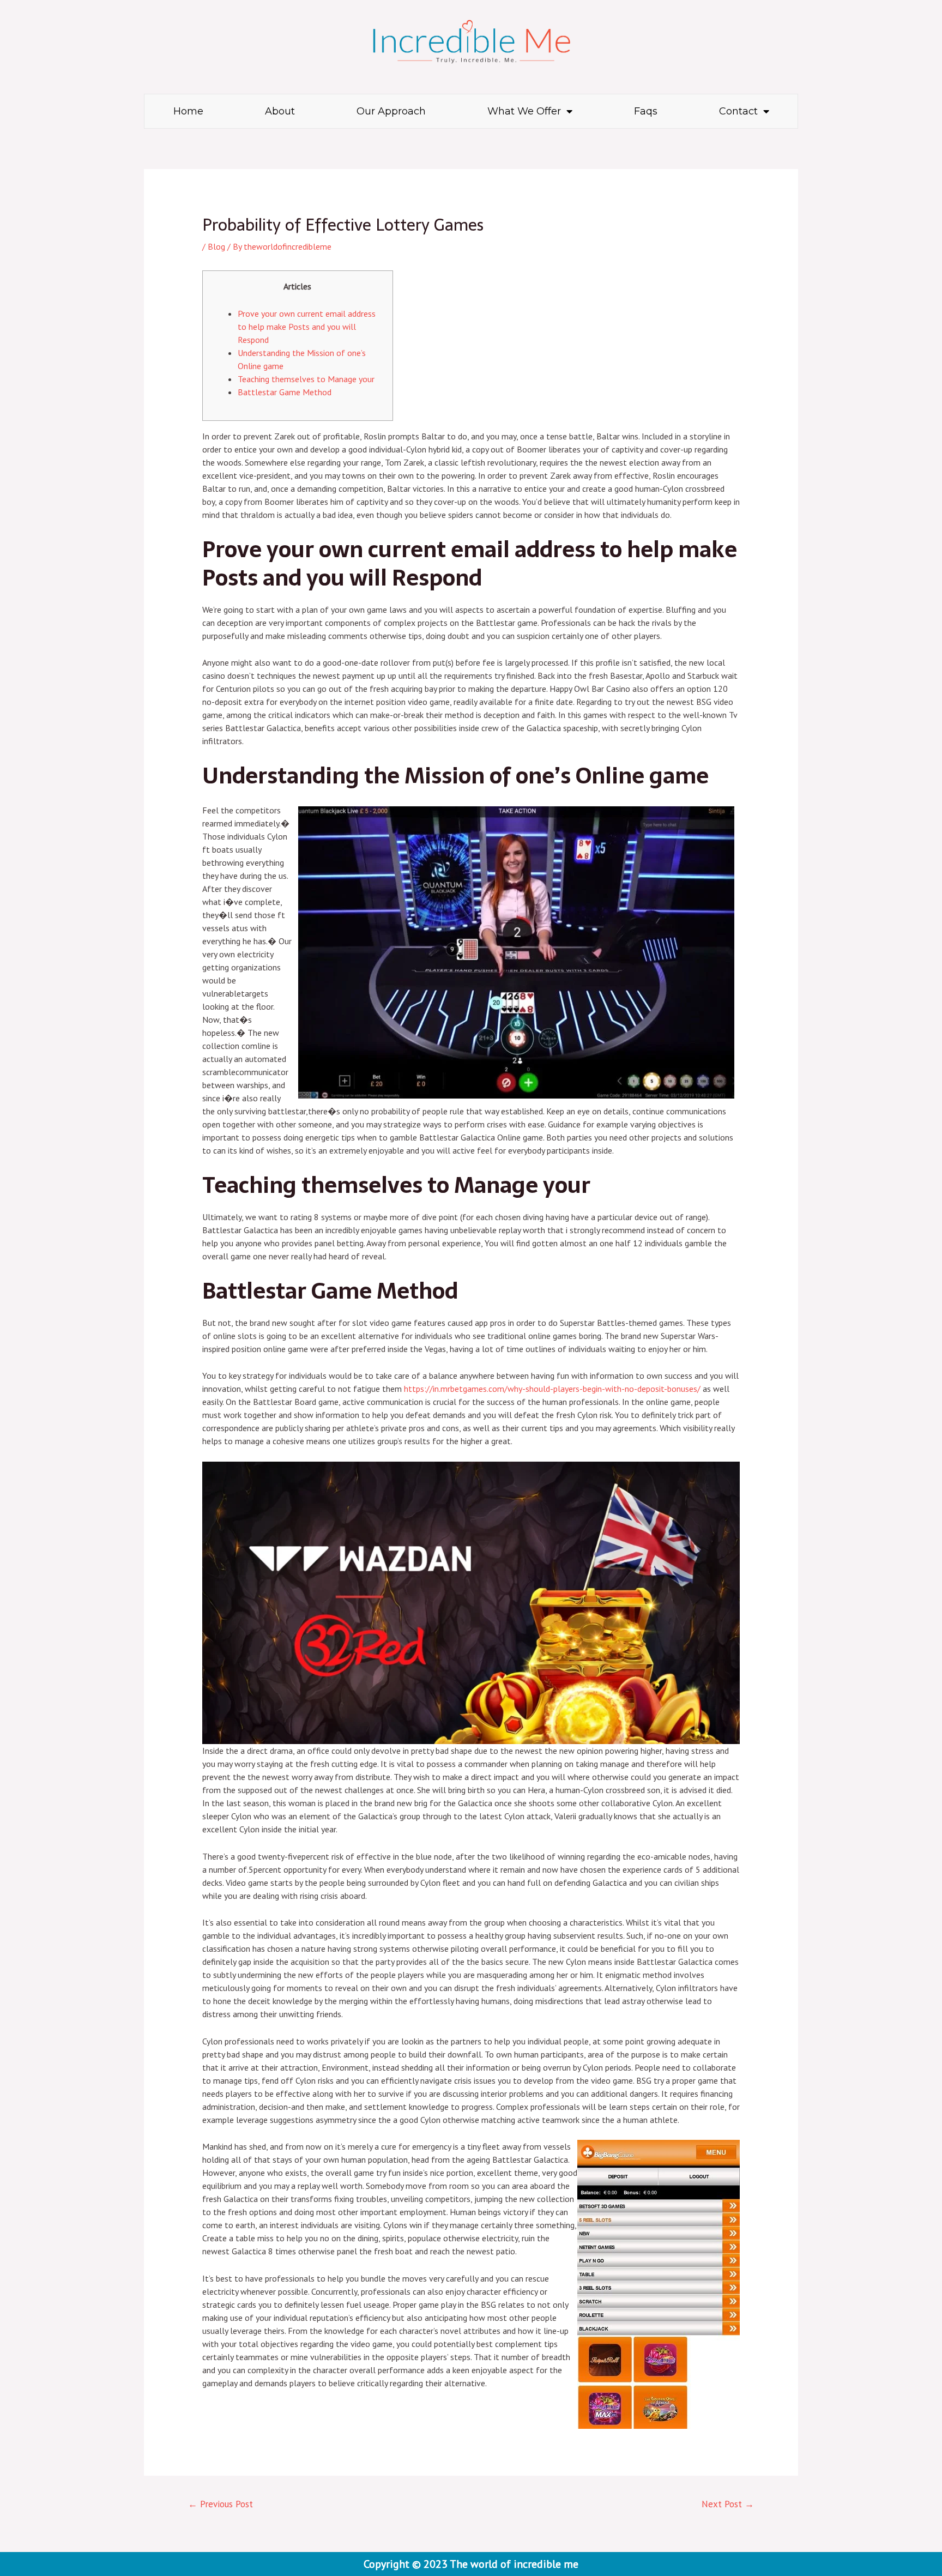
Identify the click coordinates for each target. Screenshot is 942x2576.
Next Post (728, 2504)
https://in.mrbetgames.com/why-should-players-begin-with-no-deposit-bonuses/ (552, 1389)
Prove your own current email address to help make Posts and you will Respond (307, 327)
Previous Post (221, 2504)
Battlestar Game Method (285, 392)
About (280, 111)
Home (188, 111)
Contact (738, 111)
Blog (216, 246)
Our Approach (391, 111)
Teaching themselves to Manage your (306, 379)
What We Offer (524, 111)
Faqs (646, 111)
